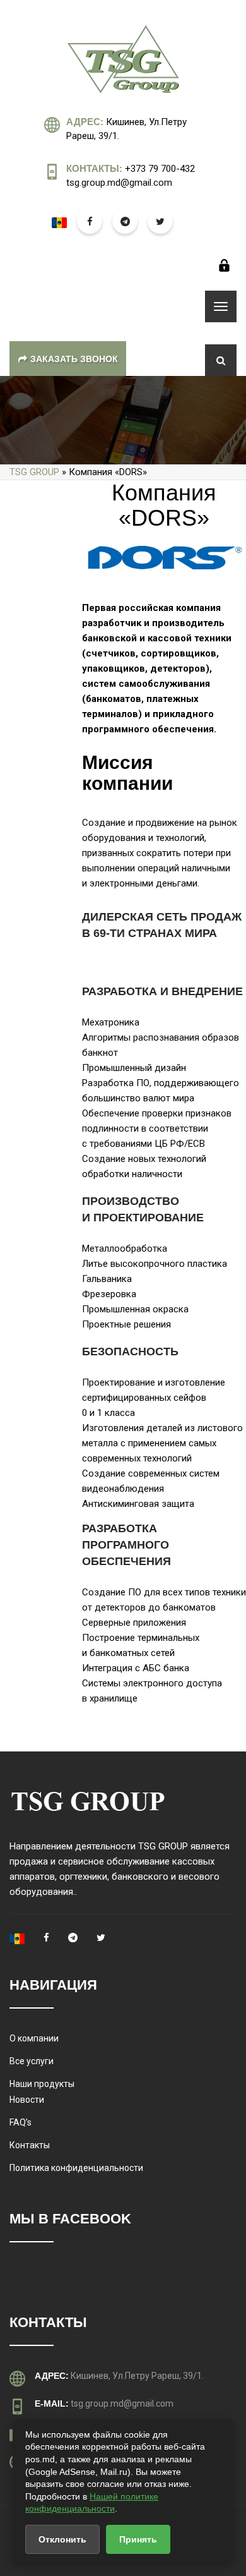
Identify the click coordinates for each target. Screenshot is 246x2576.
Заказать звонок (74, 359)
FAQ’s (20, 2122)
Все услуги (32, 2061)
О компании (34, 2038)
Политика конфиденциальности (76, 2168)
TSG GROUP (34, 472)
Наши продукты (42, 2084)
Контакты (30, 2145)
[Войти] (224, 265)
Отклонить (62, 2539)
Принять (138, 2539)
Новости (27, 2100)
